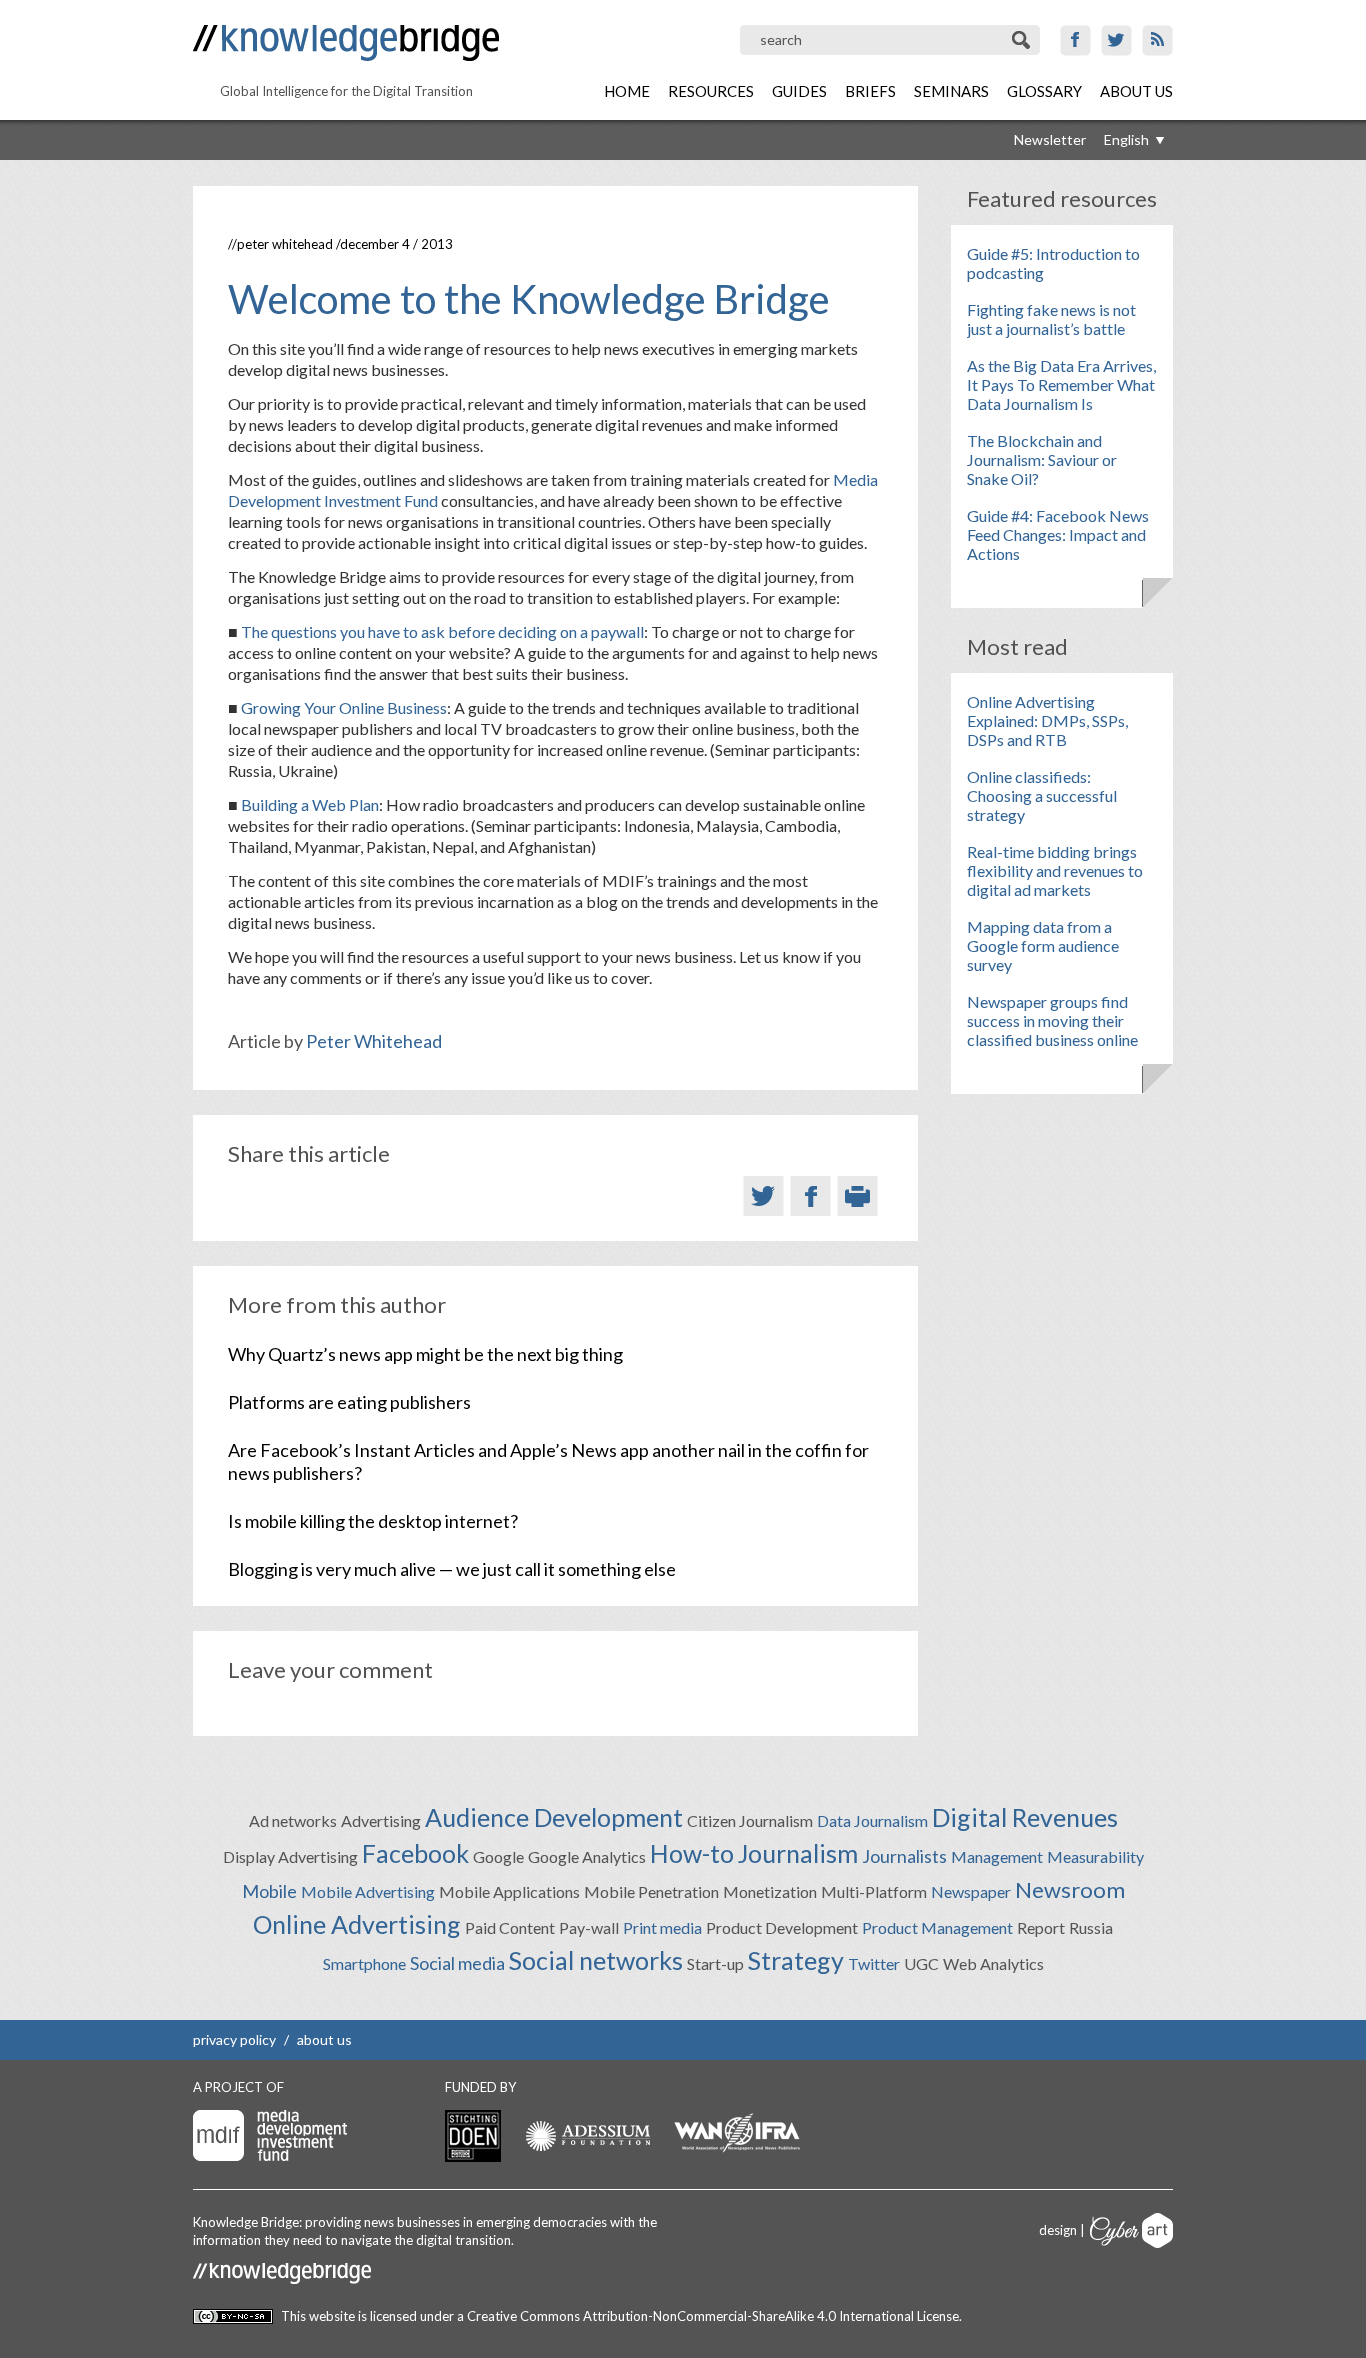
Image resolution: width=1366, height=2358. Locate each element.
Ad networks (293, 1820)
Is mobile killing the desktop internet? (373, 1521)
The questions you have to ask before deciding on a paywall (442, 631)
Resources (711, 91)
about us (324, 2039)
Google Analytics (587, 1856)
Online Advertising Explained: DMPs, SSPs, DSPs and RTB (1047, 720)
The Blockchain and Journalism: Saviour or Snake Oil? (1042, 459)
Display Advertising (290, 1856)
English (1126, 139)
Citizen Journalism (750, 1820)
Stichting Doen (473, 2136)
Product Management (937, 1927)
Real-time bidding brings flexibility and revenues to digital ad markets (1055, 870)
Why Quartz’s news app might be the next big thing (425, 1354)
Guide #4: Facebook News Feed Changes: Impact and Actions (1058, 534)
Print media (662, 1927)
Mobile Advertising (368, 1891)
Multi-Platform (874, 1891)
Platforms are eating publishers (349, 1402)
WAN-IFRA (737, 2133)
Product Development (782, 1927)
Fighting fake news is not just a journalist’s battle (1051, 319)
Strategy (796, 1960)
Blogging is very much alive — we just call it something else (452, 1569)
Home (627, 91)
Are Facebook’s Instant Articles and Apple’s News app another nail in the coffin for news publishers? (548, 1461)
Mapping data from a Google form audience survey (1043, 945)
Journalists (904, 1856)
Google (498, 1856)
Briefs (870, 91)
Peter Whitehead (285, 244)
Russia (1091, 1927)
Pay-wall (589, 1927)
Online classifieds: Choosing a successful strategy (1042, 795)
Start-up (715, 1963)
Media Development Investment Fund (270, 2135)
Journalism (798, 1853)
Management (997, 1856)
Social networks (596, 1960)
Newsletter (1050, 139)
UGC (921, 1963)
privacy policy (234, 2039)
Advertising (381, 1820)
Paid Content (510, 1927)
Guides (799, 91)
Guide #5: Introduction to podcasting (1053, 263)
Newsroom (1070, 1889)
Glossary (1044, 91)
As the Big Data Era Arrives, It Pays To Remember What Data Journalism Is (1061, 384)
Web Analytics (993, 1963)
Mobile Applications (509, 1891)
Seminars (951, 91)
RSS (1157, 40)
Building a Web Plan (310, 804)
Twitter (1116, 40)
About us (1136, 91)
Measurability (1095, 1856)
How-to (692, 1853)
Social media (457, 1963)
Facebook (1075, 40)
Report (1041, 1927)
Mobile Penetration (651, 1891)
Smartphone (364, 1963)
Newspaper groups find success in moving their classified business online (1052, 1020)
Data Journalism (872, 1820)
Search (1022, 40)
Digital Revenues (1025, 1817)
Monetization (770, 1891)
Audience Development (554, 1817)
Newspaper (971, 1891)
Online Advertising (357, 1924)
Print (857, 1196)
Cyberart (1131, 2230)
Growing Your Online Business (344, 707)
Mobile (269, 1891)
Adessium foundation (587, 2135)
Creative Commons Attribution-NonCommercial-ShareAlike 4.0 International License (713, 2316)
